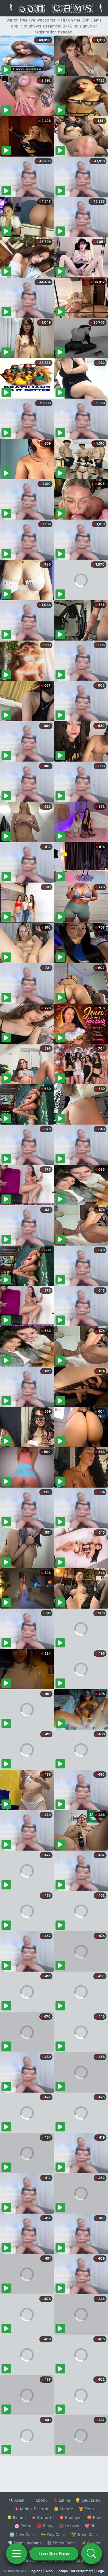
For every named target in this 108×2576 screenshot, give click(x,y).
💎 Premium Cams (25, 2543)
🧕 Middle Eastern (31, 2509)
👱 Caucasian (88, 2500)
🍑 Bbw (94, 2517)
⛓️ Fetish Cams (61, 2543)
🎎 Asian (16, 2500)
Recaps (62, 2571)
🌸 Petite (23, 2526)
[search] (91, 2554)
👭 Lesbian (69, 2526)
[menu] (16, 2554)
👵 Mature (63, 2509)
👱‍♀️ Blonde (16, 2517)
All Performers (82, 2571)
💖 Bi (89, 2526)
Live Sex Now (54, 2554)
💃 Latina (61, 2500)
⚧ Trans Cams (85, 2534)
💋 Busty (45, 2526)
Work (49, 2571)
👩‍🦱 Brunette (42, 2517)
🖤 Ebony (39, 2500)
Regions (36, 2571)
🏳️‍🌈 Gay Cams (53, 2534)
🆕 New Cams (23, 2534)
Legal (100, 2571)
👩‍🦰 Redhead (70, 2517)
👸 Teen (86, 2509)
